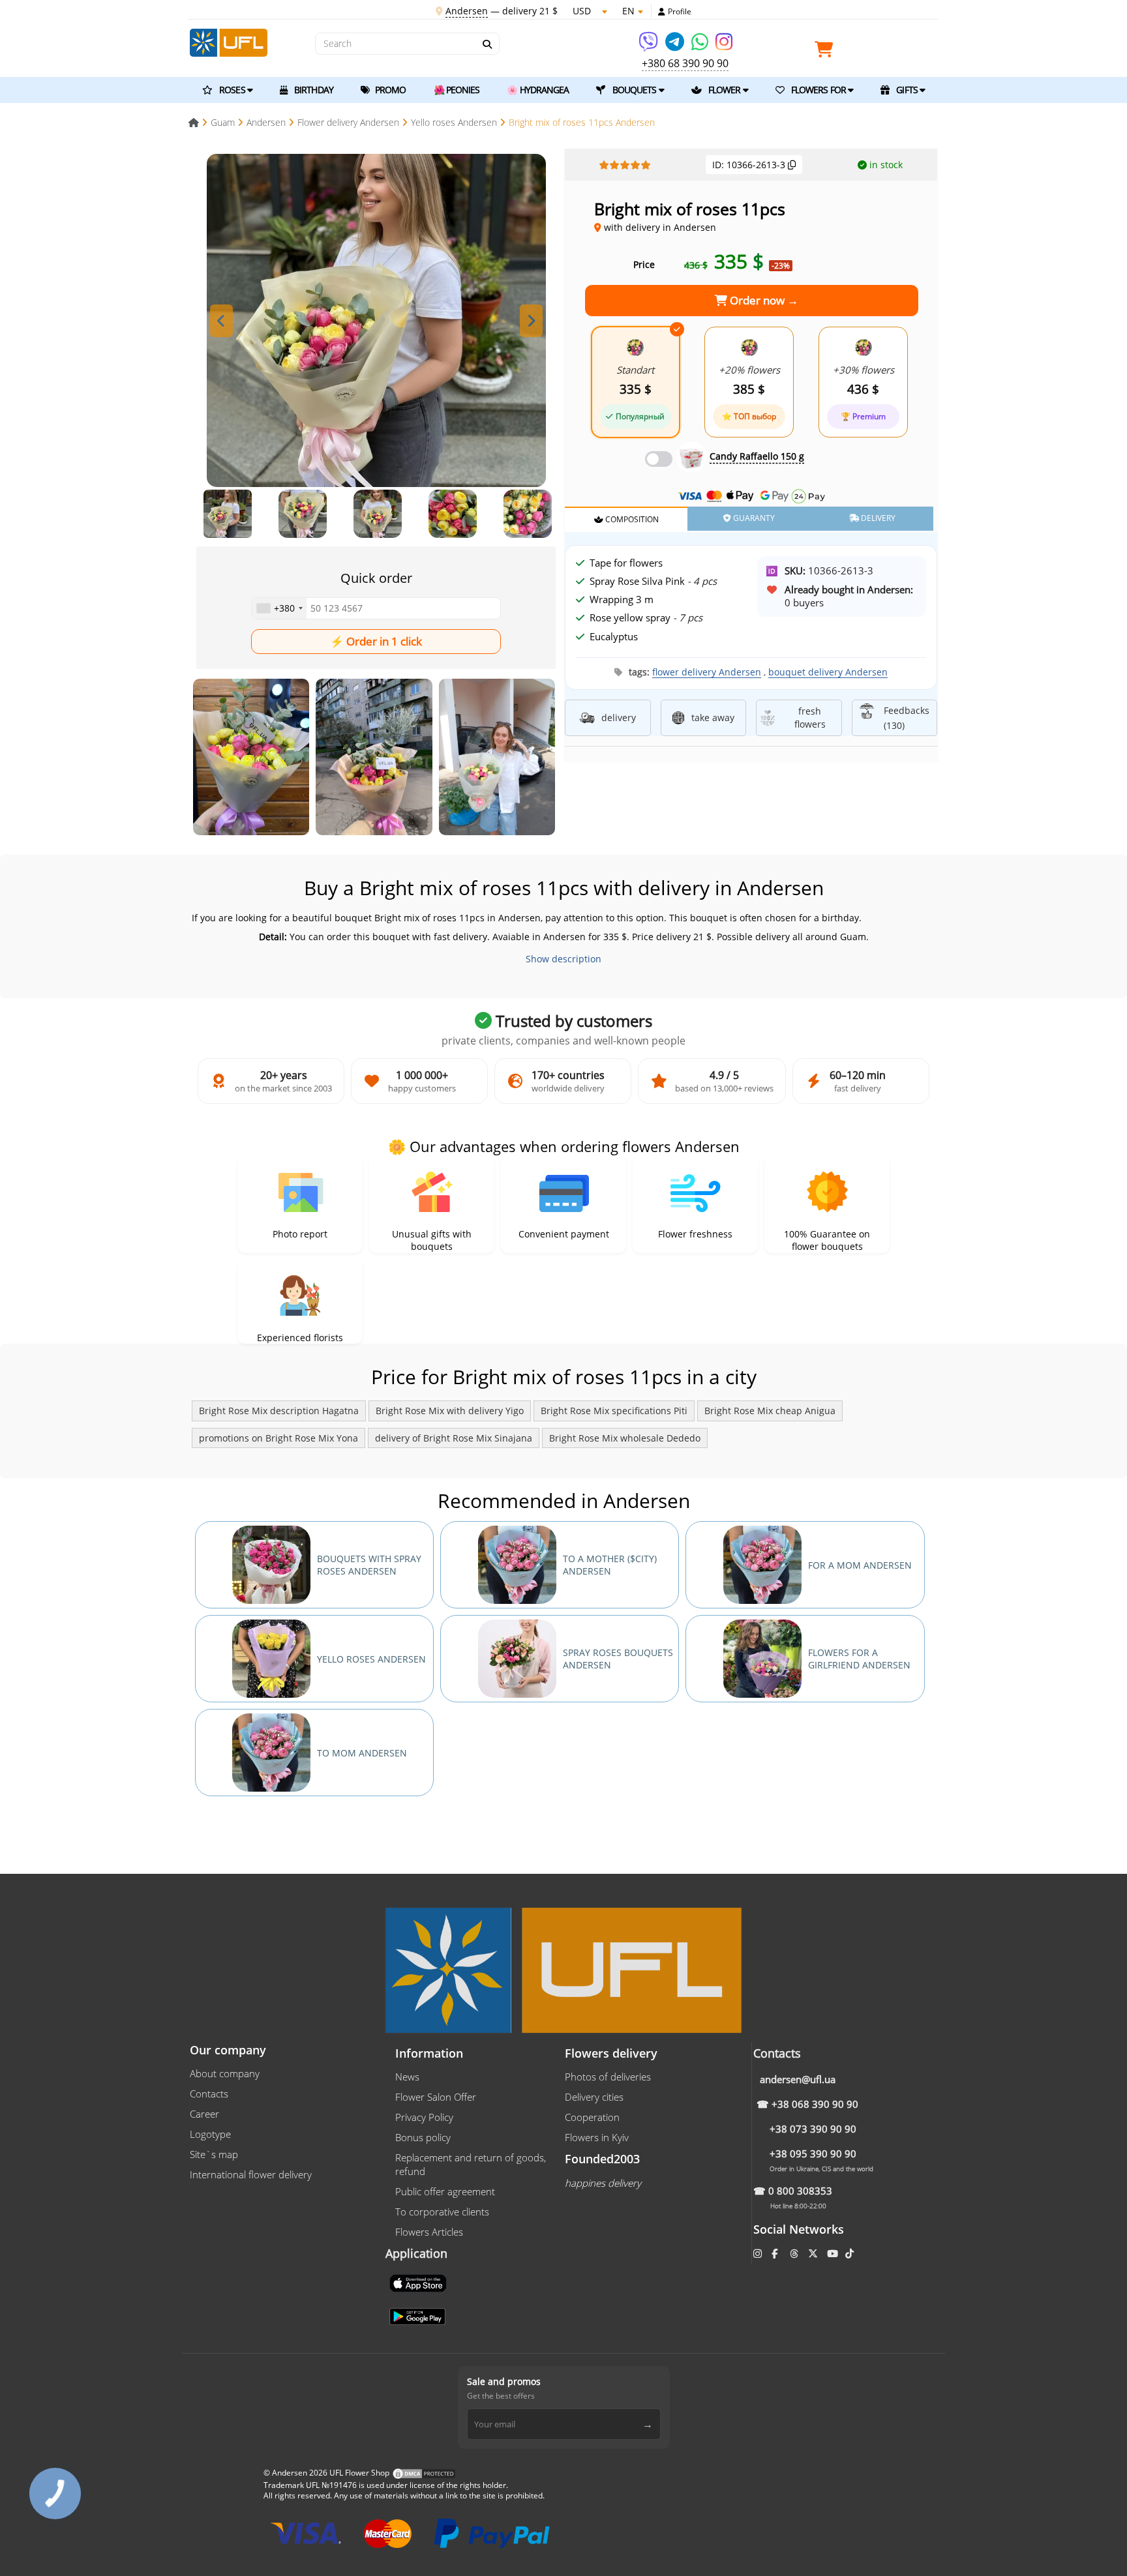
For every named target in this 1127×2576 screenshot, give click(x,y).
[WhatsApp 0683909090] (701, 46)
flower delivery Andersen (707, 672)
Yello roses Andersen (371, 1659)
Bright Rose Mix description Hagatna (279, 1411)
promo (390, 90)
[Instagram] (724, 46)
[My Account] (662, 12)
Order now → (763, 300)
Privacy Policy (424, 2117)
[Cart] (827, 52)
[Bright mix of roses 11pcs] (251, 757)
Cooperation (592, 2117)
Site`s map (214, 2154)
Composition (631, 519)
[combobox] (279, 608)
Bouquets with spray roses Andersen (369, 1565)
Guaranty (753, 518)
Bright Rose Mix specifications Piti (614, 1411)
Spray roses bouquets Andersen (618, 1659)
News (407, 2077)
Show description (563, 959)
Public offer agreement (445, 2191)
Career (204, 2114)
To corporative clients (442, 2212)
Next (531, 321)
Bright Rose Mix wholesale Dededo (625, 1438)
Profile (680, 12)
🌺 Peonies (457, 90)
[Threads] (795, 2253)
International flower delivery (251, 2174)
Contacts (209, 2094)
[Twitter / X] (814, 2253)
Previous (221, 321)
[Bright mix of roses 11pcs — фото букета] (376, 321)
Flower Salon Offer (436, 2097)
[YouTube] (834, 2253)
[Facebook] (776, 2253)
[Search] (487, 44)
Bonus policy (423, 2137)
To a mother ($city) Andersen (610, 1565)
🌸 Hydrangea (538, 90)
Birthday (313, 90)
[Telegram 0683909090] (676, 46)
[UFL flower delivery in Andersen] (229, 41)
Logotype (210, 2134)
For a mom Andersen (860, 1565)
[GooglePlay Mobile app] (419, 2315)
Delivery (877, 518)
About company (225, 2073)
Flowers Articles (429, 2232)
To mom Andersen (362, 1753)
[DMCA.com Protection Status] (424, 2473)
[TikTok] (851, 2253)
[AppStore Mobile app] (419, 2282)
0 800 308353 (800, 2191)
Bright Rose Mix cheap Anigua (770, 1411)
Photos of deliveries (608, 2077)
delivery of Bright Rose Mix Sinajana (454, 1438)
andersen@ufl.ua (798, 2079)
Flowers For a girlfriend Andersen (859, 1659)
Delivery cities (594, 2097)
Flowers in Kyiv (597, 2137)
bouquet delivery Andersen (828, 672)
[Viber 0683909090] (649, 46)
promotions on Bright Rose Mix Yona (278, 1438)
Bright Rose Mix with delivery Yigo (450, 1411)
